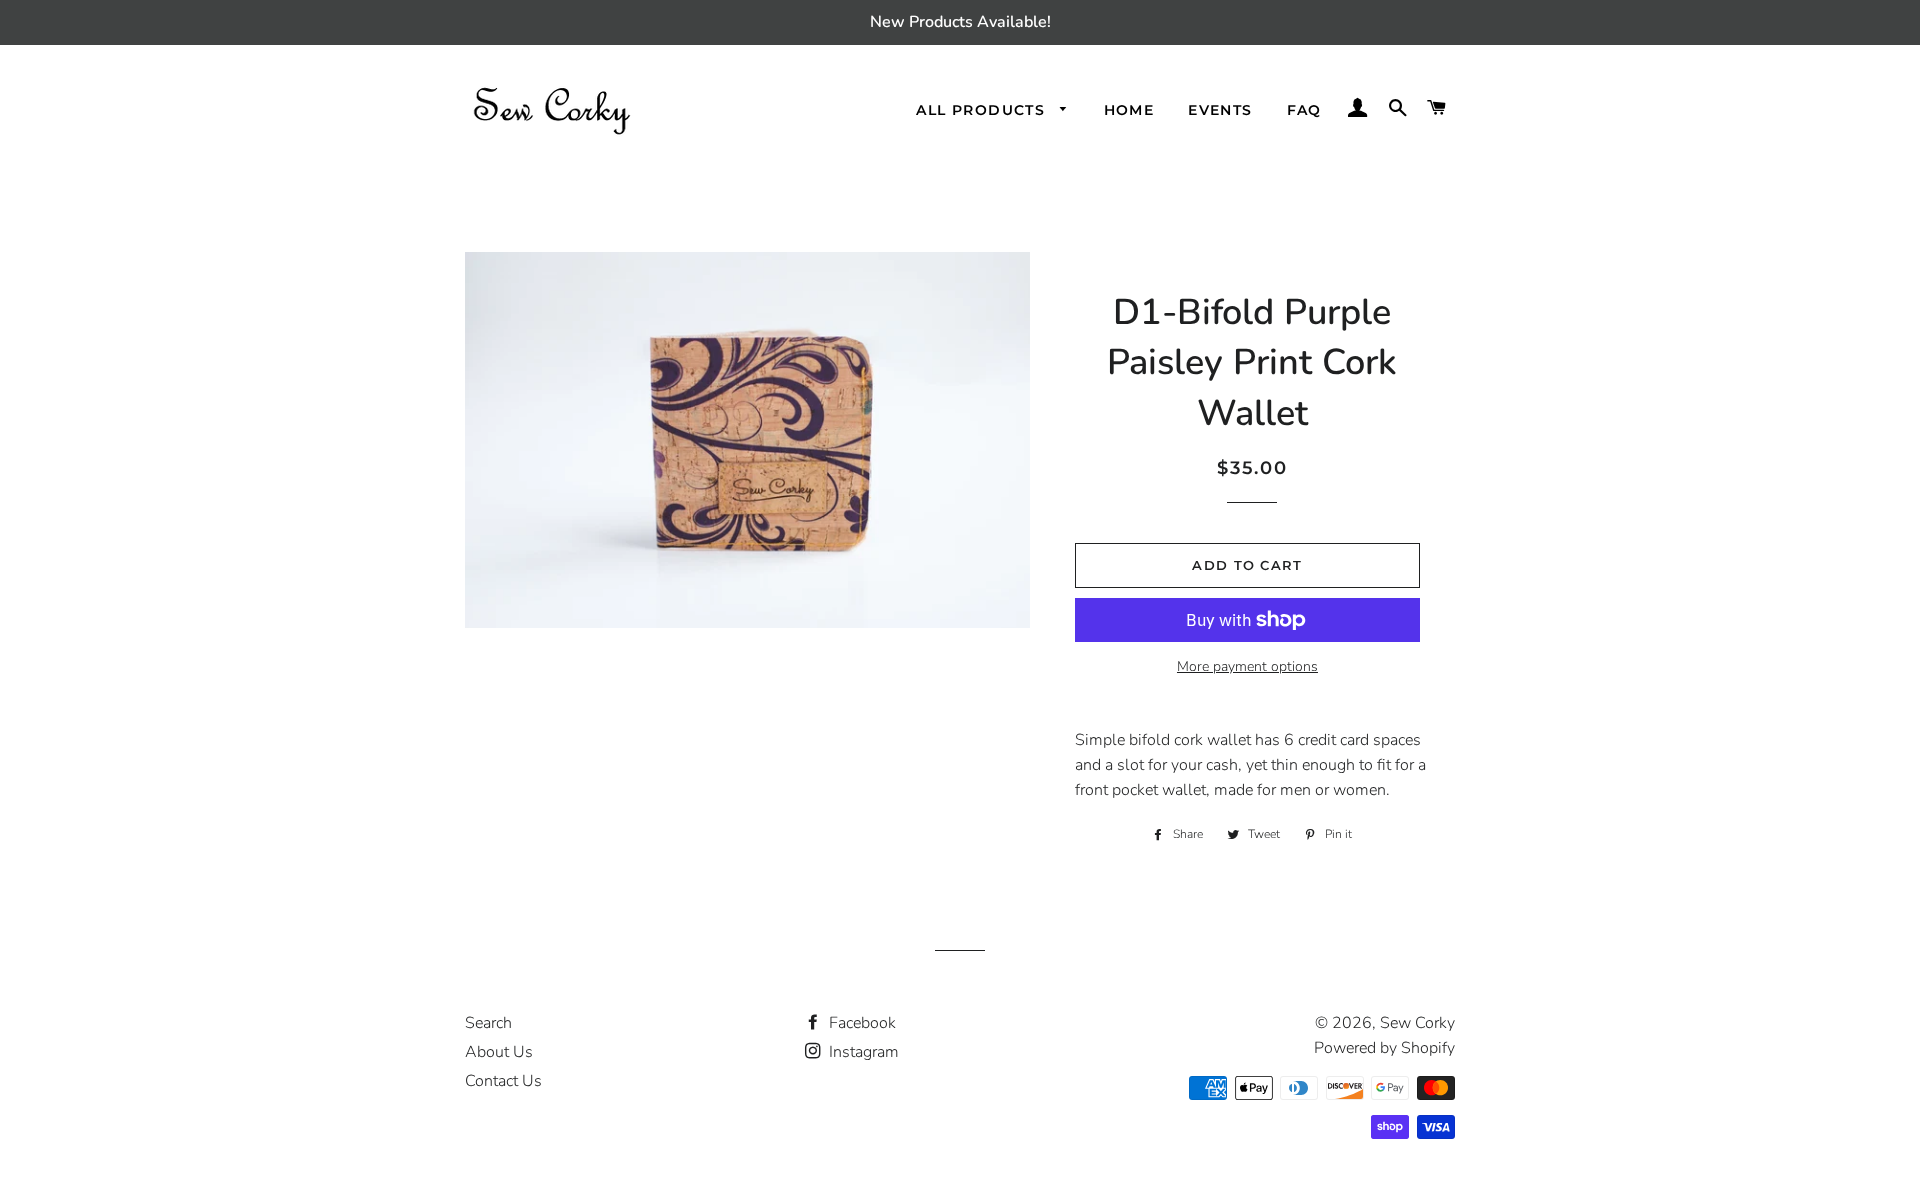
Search (488, 1023)
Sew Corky (1417, 1023)
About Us (499, 1052)
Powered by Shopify (1384, 1048)
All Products (983, 110)
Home (1129, 110)
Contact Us (503, 1081)
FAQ (1304, 110)
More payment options (1247, 666)
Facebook (860, 1023)
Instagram (862, 1052)
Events (1220, 110)
